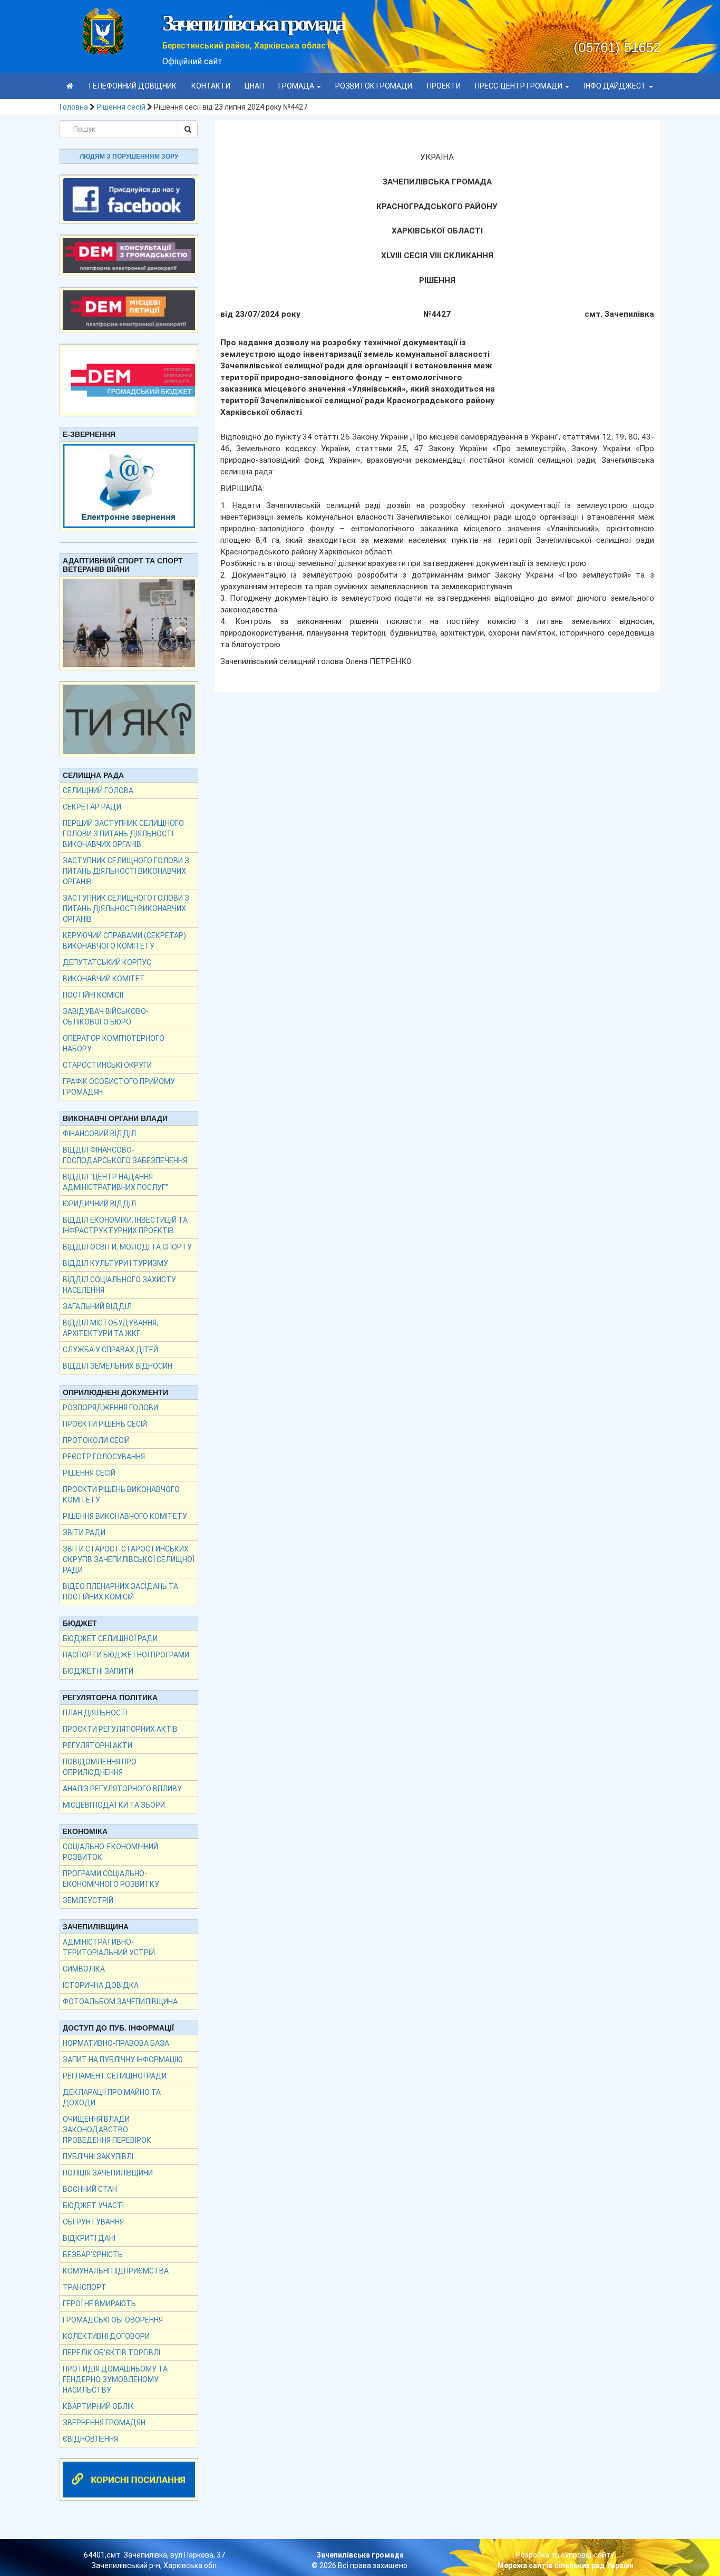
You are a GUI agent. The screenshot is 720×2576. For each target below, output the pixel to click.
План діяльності (95, 1713)
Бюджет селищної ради (110, 1638)
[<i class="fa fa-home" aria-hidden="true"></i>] (70, 86)
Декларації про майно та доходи (112, 2097)
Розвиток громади (374, 86)
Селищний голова (98, 791)
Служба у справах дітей (110, 1350)
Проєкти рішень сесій (105, 1424)
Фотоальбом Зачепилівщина (120, 2002)
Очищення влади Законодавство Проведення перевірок (107, 2130)
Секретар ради (92, 807)
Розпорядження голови (110, 1408)
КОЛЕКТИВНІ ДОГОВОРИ (106, 2336)
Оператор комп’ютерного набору (114, 1043)
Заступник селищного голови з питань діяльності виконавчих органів (126, 871)
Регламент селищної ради (115, 2076)
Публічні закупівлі (98, 2157)
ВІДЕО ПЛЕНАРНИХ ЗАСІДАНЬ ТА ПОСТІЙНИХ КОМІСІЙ (120, 1592)
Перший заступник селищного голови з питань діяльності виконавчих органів (123, 834)
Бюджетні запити (98, 1671)
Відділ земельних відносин (118, 1366)
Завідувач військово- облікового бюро (106, 1017)
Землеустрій (88, 1900)
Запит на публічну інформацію (123, 2060)
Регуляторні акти (98, 1745)
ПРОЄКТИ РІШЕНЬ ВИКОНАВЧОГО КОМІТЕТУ (121, 1495)
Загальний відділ (97, 1306)
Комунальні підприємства (116, 2271)
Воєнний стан (90, 2189)
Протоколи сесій (96, 1440)
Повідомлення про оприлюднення (100, 1767)
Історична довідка (101, 1985)
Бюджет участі (93, 2206)
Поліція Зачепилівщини (108, 2173)
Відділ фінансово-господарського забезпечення (125, 1155)
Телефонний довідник (132, 86)
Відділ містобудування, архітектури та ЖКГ (110, 1328)
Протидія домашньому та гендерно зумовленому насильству (115, 2379)
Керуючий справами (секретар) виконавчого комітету (124, 941)
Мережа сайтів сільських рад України (566, 2565)
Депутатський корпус (107, 962)
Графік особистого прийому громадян (119, 1087)
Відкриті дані (89, 2238)
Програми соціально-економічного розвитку (111, 1879)
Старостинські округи (107, 1065)
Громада (297, 86)
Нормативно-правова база (116, 2043)
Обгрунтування (93, 2222)
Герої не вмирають (99, 2304)
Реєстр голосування (104, 1457)
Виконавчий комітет (104, 979)
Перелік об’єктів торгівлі (111, 2353)
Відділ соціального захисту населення (119, 1285)
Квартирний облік (98, 2406)
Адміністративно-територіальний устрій (109, 1947)
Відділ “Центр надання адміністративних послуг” (115, 1182)
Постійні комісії (93, 995)
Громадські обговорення (113, 2320)
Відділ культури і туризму (115, 1263)
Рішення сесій (121, 107)
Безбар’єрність (93, 2255)
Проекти (444, 86)
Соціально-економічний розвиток (110, 1852)
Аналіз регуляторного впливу (122, 1789)
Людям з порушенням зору (129, 157)
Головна (74, 107)
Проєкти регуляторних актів (120, 1729)
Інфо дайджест (616, 86)
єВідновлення (90, 2439)
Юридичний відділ (99, 1204)
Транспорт (85, 2287)
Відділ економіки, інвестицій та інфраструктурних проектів (125, 1225)
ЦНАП (254, 86)
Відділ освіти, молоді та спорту (127, 1247)
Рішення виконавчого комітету (125, 1516)
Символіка (84, 1969)
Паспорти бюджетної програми (126, 1655)
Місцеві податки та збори (114, 1805)
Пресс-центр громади (519, 86)
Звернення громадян (104, 2423)
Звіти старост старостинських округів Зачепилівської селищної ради (129, 1559)
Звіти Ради (84, 1533)
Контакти (211, 86)
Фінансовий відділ (99, 1134)
